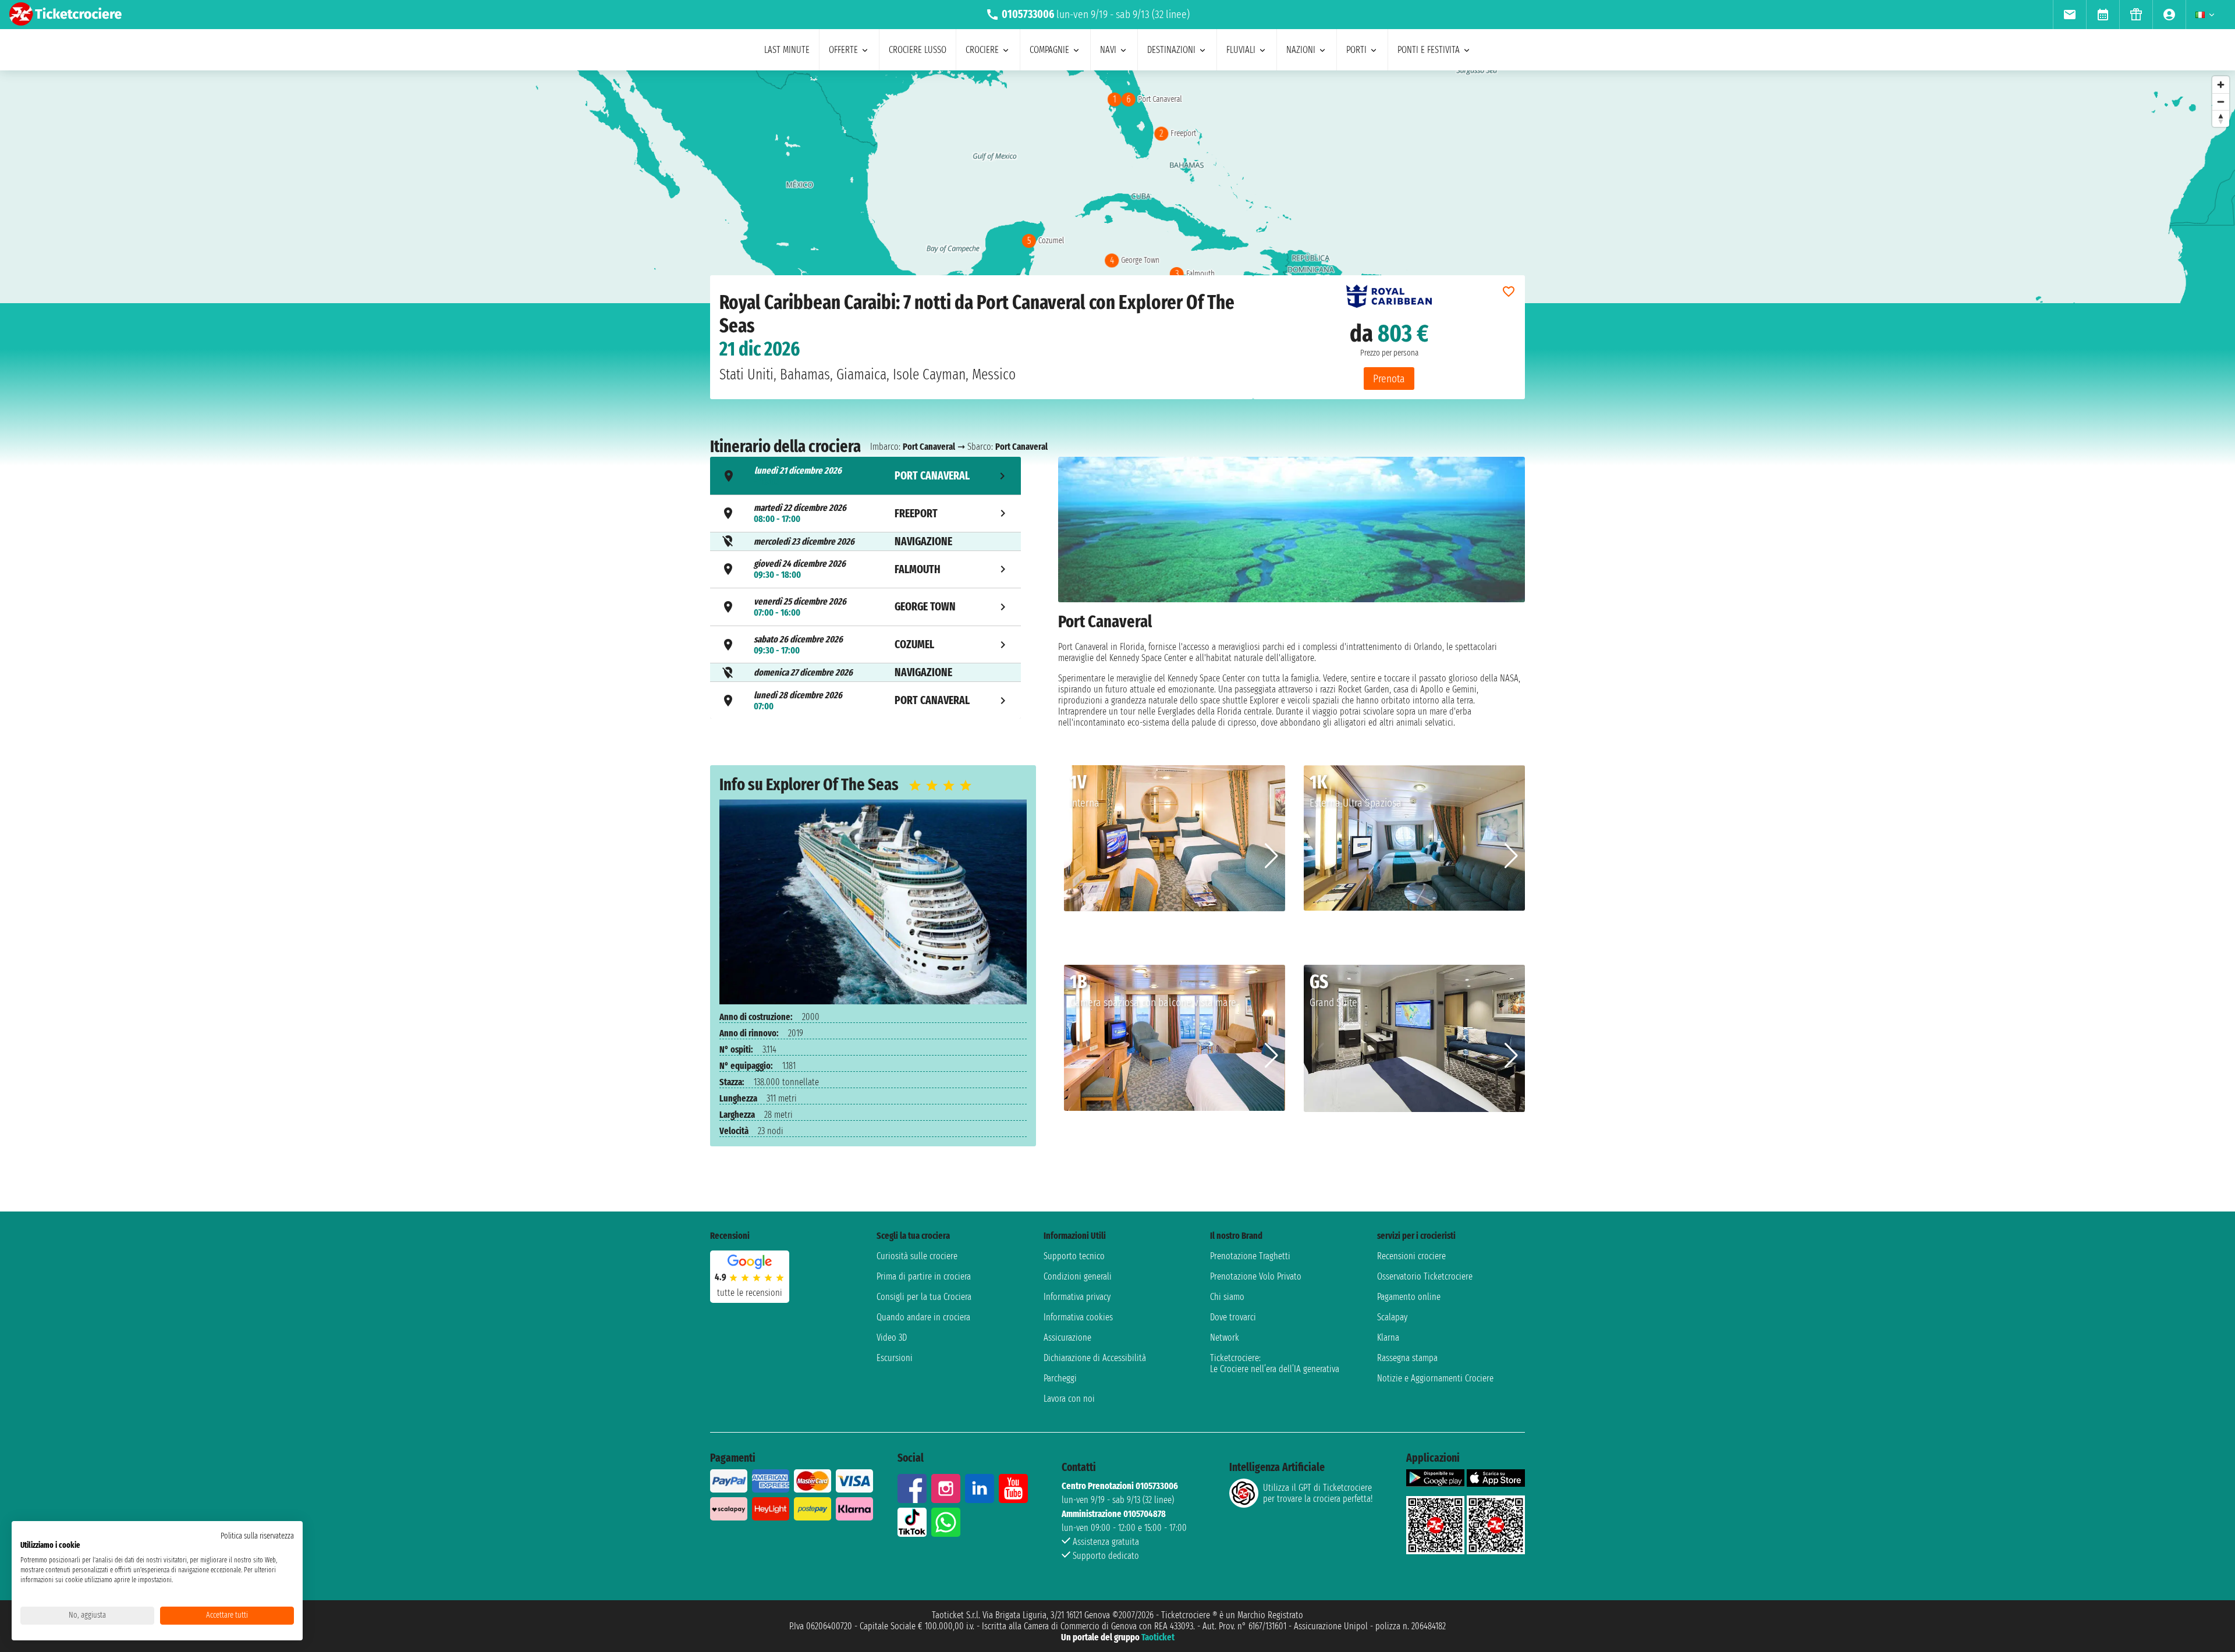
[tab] (865, 476)
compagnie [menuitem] (1049, 50)
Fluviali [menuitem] (1241, 50)
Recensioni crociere (1411, 1256)
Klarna (1388, 1337)
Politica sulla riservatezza (257, 1536)
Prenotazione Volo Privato (1256, 1276)
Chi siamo (1227, 1297)
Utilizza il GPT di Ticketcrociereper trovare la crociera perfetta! (1318, 1493)
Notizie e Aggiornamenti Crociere (1435, 1378)
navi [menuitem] (1108, 50)
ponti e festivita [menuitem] (1429, 50)
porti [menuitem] (1356, 50)
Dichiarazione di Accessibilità (1095, 1358)
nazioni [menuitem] (1301, 50)
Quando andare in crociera (923, 1317)
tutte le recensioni (750, 1293)
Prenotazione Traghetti (1250, 1256)
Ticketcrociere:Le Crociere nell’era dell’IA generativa (1275, 1363)
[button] (1271, 856)
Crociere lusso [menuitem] (918, 50)
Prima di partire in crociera (924, 1276)
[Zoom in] (2221, 85)
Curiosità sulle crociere (917, 1256)
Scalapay (1392, 1317)
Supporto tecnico (1074, 1256)
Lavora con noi (1069, 1399)
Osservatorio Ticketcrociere (1425, 1276)
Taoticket (1158, 1637)
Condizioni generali (1078, 1276)
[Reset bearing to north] (2221, 118)
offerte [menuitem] (843, 50)
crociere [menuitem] (982, 50)
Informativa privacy (1077, 1297)
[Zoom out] (2221, 102)
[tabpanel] (1292, 592)
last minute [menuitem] (787, 50)
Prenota (1389, 379)
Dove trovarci (1233, 1317)
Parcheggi (1060, 1378)
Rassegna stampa (1407, 1358)
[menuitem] (2069, 15)
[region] (1117, 187)
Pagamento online (1409, 1297)
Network (1225, 1337)
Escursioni (895, 1358)
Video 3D (892, 1337)
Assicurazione (1067, 1337)
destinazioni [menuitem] (1171, 50)
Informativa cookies (1078, 1317)
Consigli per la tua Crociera (924, 1297)
